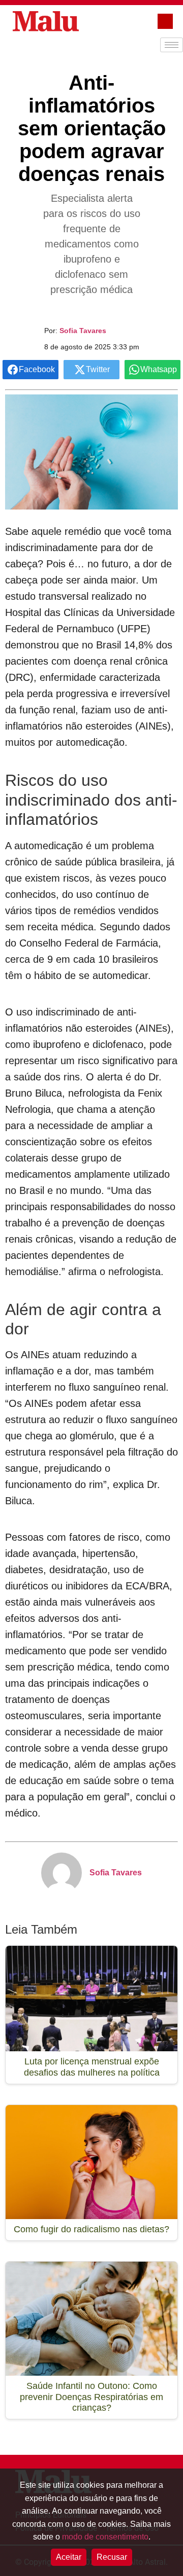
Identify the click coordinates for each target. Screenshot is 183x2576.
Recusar (112, 2557)
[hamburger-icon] (172, 45)
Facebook (37, 369)
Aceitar (69, 2557)
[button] (165, 21)
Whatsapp (159, 369)
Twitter (98, 369)
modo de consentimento (105, 2537)
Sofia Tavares (83, 331)
